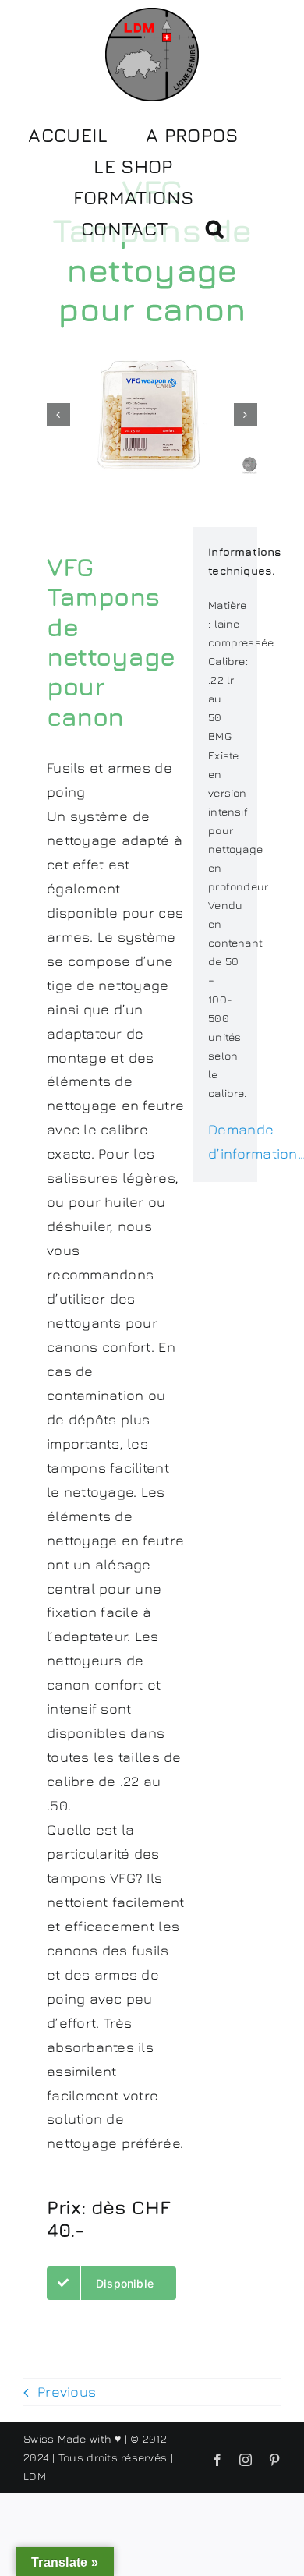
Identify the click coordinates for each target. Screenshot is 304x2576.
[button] (214, 227)
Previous (67, 2392)
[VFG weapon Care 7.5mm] (152, 415)
